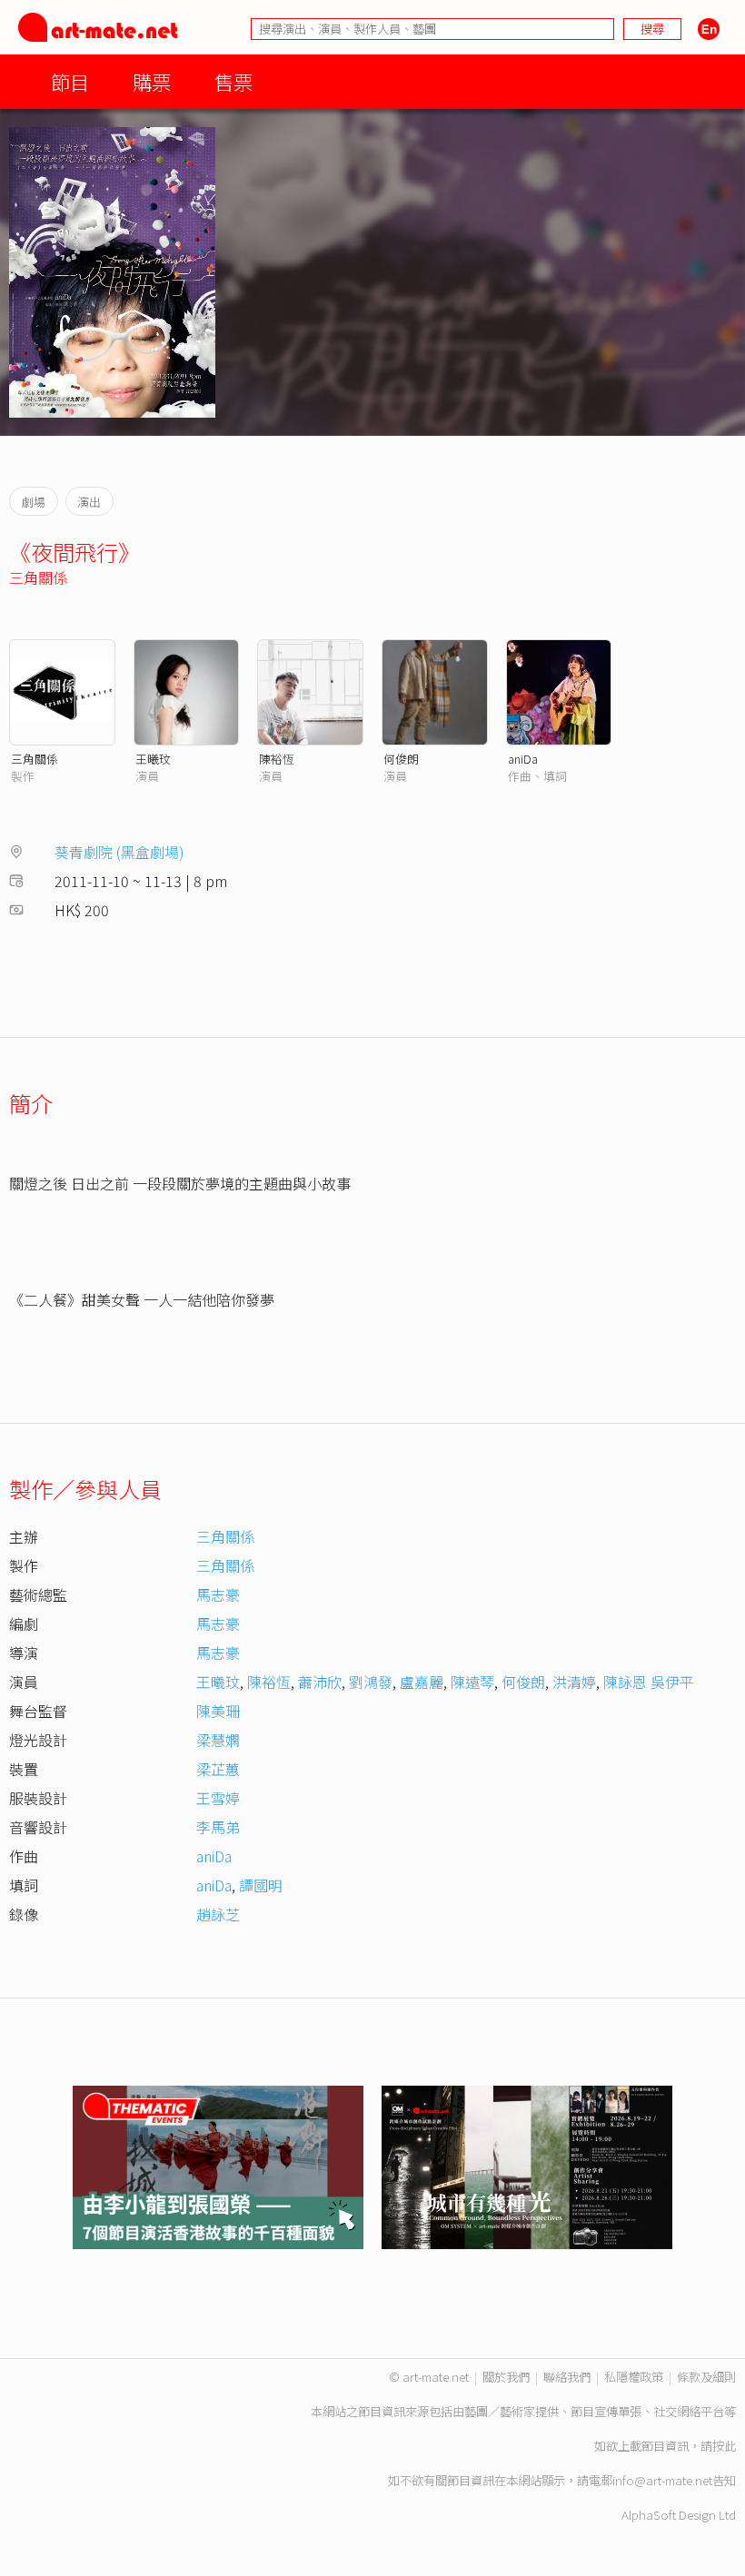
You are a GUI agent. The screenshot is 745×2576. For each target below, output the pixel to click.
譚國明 (261, 1885)
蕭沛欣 (320, 1682)
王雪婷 (218, 1798)
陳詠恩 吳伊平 (649, 1682)
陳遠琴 (472, 1682)
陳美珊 (218, 1711)
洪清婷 (574, 1682)
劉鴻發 (371, 1682)
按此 (724, 2446)
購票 (152, 81)
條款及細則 (706, 2377)
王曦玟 (153, 759)
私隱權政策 (634, 2377)
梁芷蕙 (218, 1769)
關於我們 (506, 2377)
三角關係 (38, 577)
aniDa (523, 759)
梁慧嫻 (218, 1740)
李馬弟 (218, 1827)
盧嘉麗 (422, 1682)
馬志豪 (218, 1594)
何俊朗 (401, 759)
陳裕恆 (277, 759)
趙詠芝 (218, 1914)
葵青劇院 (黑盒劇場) (119, 852)
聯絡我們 (567, 2377)
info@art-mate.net (662, 2480)
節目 (70, 81)
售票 (233, 81)
